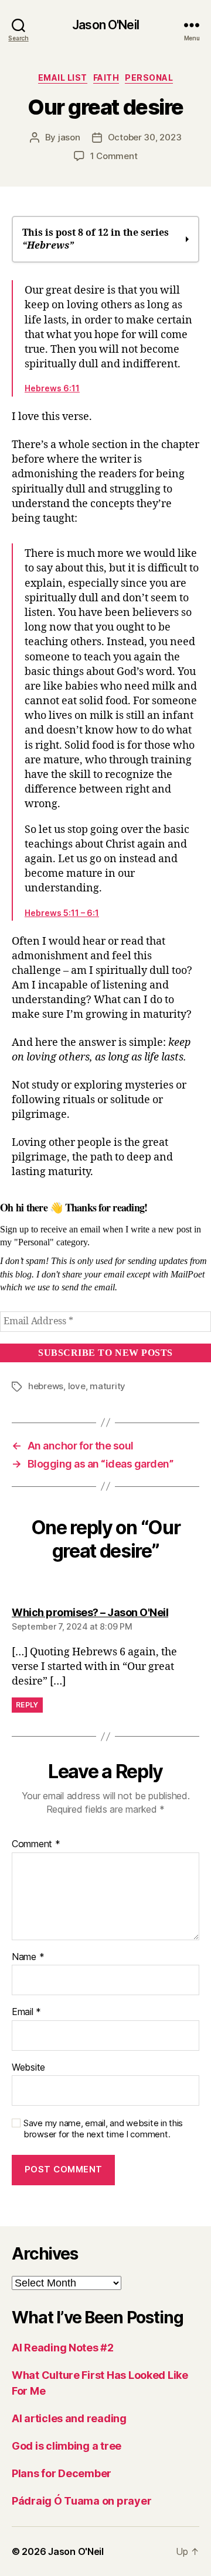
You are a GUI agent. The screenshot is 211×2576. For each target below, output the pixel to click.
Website (28, 2068)
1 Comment (114, 156)
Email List (63, 78)
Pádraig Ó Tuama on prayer (81, 2501)
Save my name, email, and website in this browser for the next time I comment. (103, 2129)
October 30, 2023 (145, 137)
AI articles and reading (69, 2418)
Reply (27, 1705)
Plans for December (62, 2473)
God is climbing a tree (67, 2446)
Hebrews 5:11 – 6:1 (62, 913)
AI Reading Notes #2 (63, 2348)
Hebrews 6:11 (52, 388)
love (77, 1386)
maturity (108, 1386)
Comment (36, 1844)
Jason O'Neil (105, 25)
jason (69, 137)
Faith (106, 78)
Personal (149, 78)
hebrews (46, 1386)
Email (26, 2012)
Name (28, 1957)
